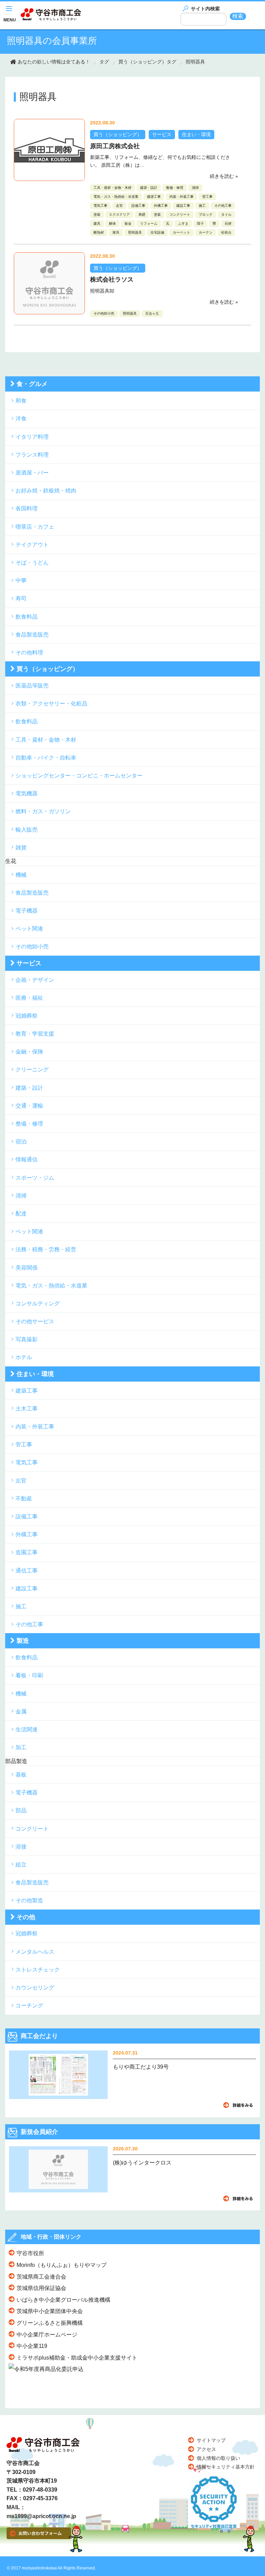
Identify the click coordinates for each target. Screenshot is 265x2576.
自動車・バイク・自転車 (46, 758)
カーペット (181, 232)
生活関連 (27, 1729)
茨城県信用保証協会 (41, 2288)
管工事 (207, 197)
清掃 (195, 188)
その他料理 (29, 653)
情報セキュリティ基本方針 (226, 2467)
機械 (21, 875)
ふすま (183, 223)
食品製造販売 (32, 635)
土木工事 (27, 1409)
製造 (23, 1641)
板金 (128, 223)
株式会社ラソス (112, 279)
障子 (200, 223)
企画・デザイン (35, 980)
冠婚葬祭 (27, 1016)
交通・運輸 (29, 1106)
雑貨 (21, 848)
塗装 (97, 215)
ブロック (206, 215)
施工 (202, 206)
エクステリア (119, 215)
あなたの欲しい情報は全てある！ (54, 62)
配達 (21, 1214)
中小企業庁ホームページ (47, 2335)
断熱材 (99, 232)
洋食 (21, 419)
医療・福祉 (29, 998)
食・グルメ (32, 384)
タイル (226, 215)
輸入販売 (27, 830)
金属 (21, 1712)
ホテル (24, 1357)
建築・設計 (149, 188)
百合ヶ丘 (152, 313)
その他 (26, 1917)
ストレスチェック (38, 1970)
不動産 (24, 1499)
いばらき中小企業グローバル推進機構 (63, 2300)
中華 (21, 581)
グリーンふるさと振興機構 (50, 2323)
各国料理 (27, 508)
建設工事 (183, 206)
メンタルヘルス (35, 1952)
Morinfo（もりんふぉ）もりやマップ (62, 2265)
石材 (228, 223)
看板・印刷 (29, 1675)
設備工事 (138, 206)
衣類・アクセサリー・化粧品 (51, 704)
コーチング (29, 2005)
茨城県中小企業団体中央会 (50, 2311)
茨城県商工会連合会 (41, 2277)
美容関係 (27, 1268)
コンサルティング (38, 1304)
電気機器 (27, 793)
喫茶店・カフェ (35, 527)
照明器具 (195, 62)
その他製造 (29, 1900)
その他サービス (35, 1321)
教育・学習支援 (35, 1034)
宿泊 (21, 1142)
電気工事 (100, 206)
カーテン (206, 232)
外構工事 (161, 206)
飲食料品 (27, 617)
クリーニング (32, 1070)
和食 (21, 401)
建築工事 (154, 197)
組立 (21, 1865)
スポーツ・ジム (35, 1178)
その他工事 (223, 206)
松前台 (226, 232)
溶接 (21, 1847)
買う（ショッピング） (118, 134)
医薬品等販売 (32, 686)
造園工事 (27, 1552)
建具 (97, 223)
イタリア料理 (32, 437)
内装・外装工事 (181, 197)
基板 (21, 1775)
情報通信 (27, 1159)
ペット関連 (29, 929)
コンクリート (180, 215)
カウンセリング (35, 1988)
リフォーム (149, 223)
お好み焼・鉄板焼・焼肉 (46, 491)
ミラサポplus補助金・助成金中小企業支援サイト (77, 2358)
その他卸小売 (104, 313)
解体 (112, 223)
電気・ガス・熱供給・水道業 (116, 197)
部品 (21, 1810)
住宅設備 (157, 232)
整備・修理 (175, 188)
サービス (162, 134)
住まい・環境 (196, 134)
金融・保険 (29, 1052)
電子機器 (27, 911)
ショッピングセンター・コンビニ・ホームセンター (79, 776)
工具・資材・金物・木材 (112, 188)
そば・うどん (32, 563)
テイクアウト (32, 545)
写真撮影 (27, 1339)
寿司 (21, 598)
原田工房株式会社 (115, 146)
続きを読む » (224, 176)
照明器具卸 (102, 291)
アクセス (206, 2449)
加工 (21, 1747)
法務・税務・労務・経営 (46, 1249)
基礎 (142, 215)
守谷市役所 (30, 2253)
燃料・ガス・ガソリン (43, 811)
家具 (116, 232)
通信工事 (27, 1571)
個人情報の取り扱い (218, 2458)
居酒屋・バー (32, 473)
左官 (119, 206)
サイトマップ (211, 2440)
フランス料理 (32, 455)
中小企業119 (32, 2346)
